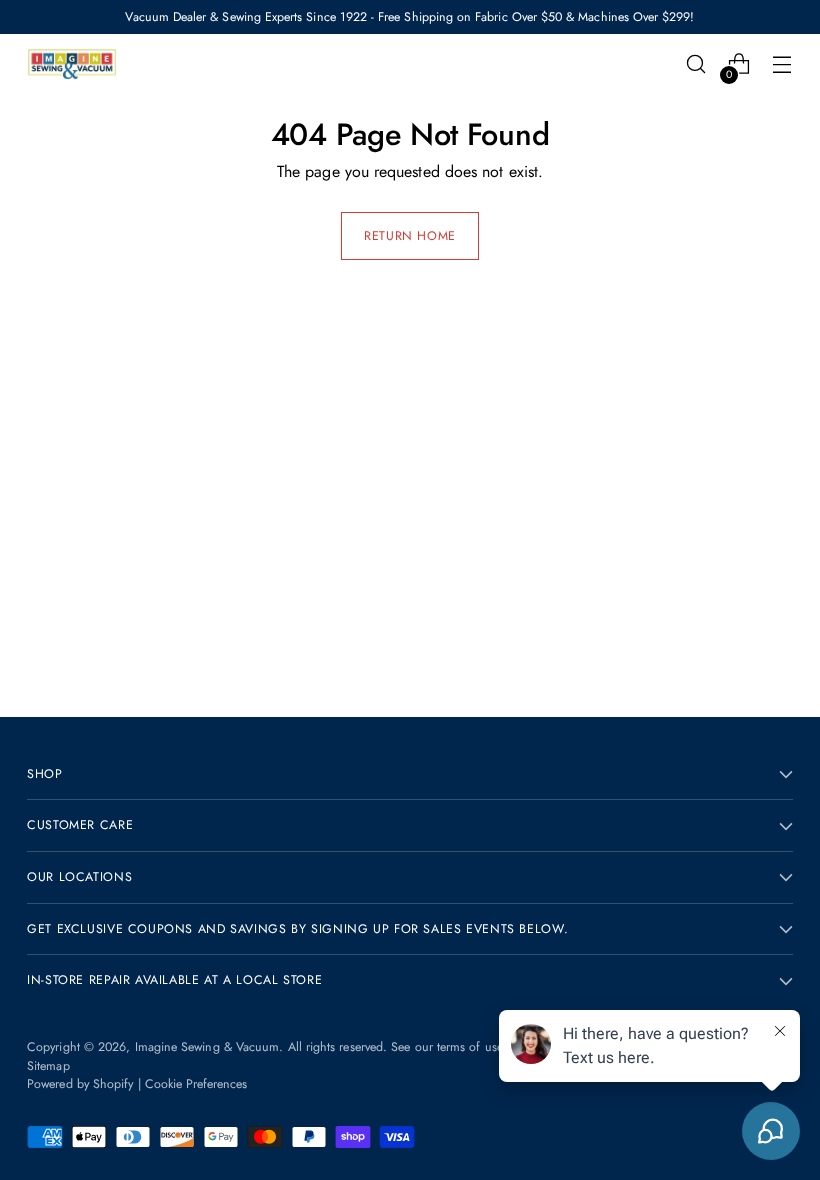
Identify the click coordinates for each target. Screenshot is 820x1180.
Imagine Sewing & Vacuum (207, 1047)
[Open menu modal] (782, 64)
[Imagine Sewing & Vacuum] (72, 63)
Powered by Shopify (80, 1084)
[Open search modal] (696, 64)
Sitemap (48, 1066)
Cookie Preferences (196, 1084)
